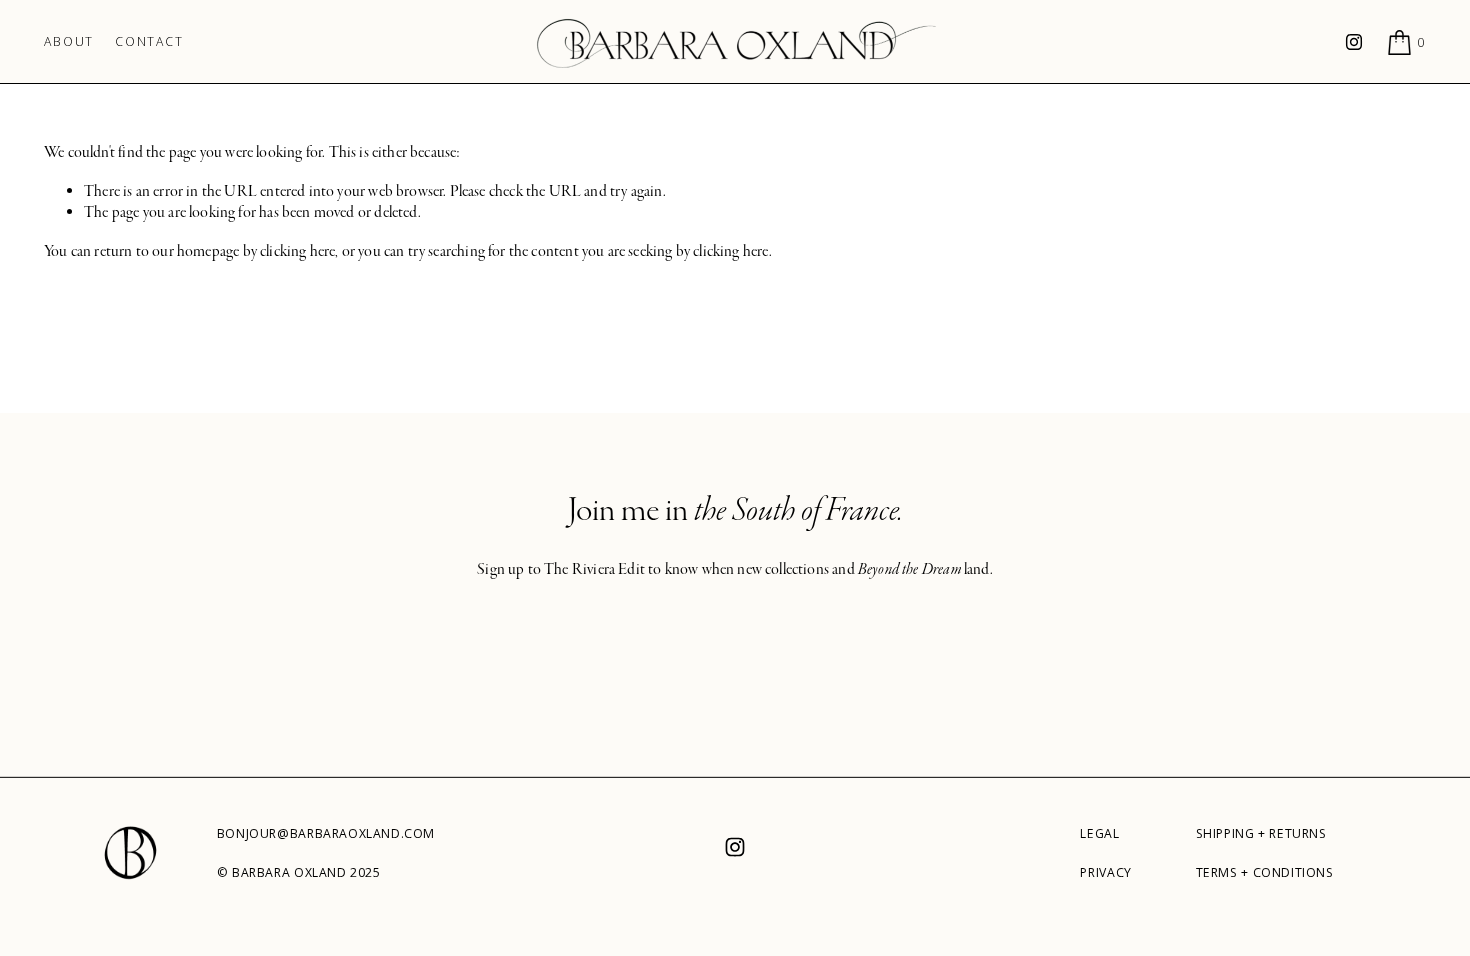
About (69, 42)
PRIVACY (1105, 873)
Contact (149, 42)
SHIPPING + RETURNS (1261, 834)
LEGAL (1099, 834)
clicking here (297, 251)
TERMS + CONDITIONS (1265, 873)
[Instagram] (1354, 42)
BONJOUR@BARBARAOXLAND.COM (326, 834)
